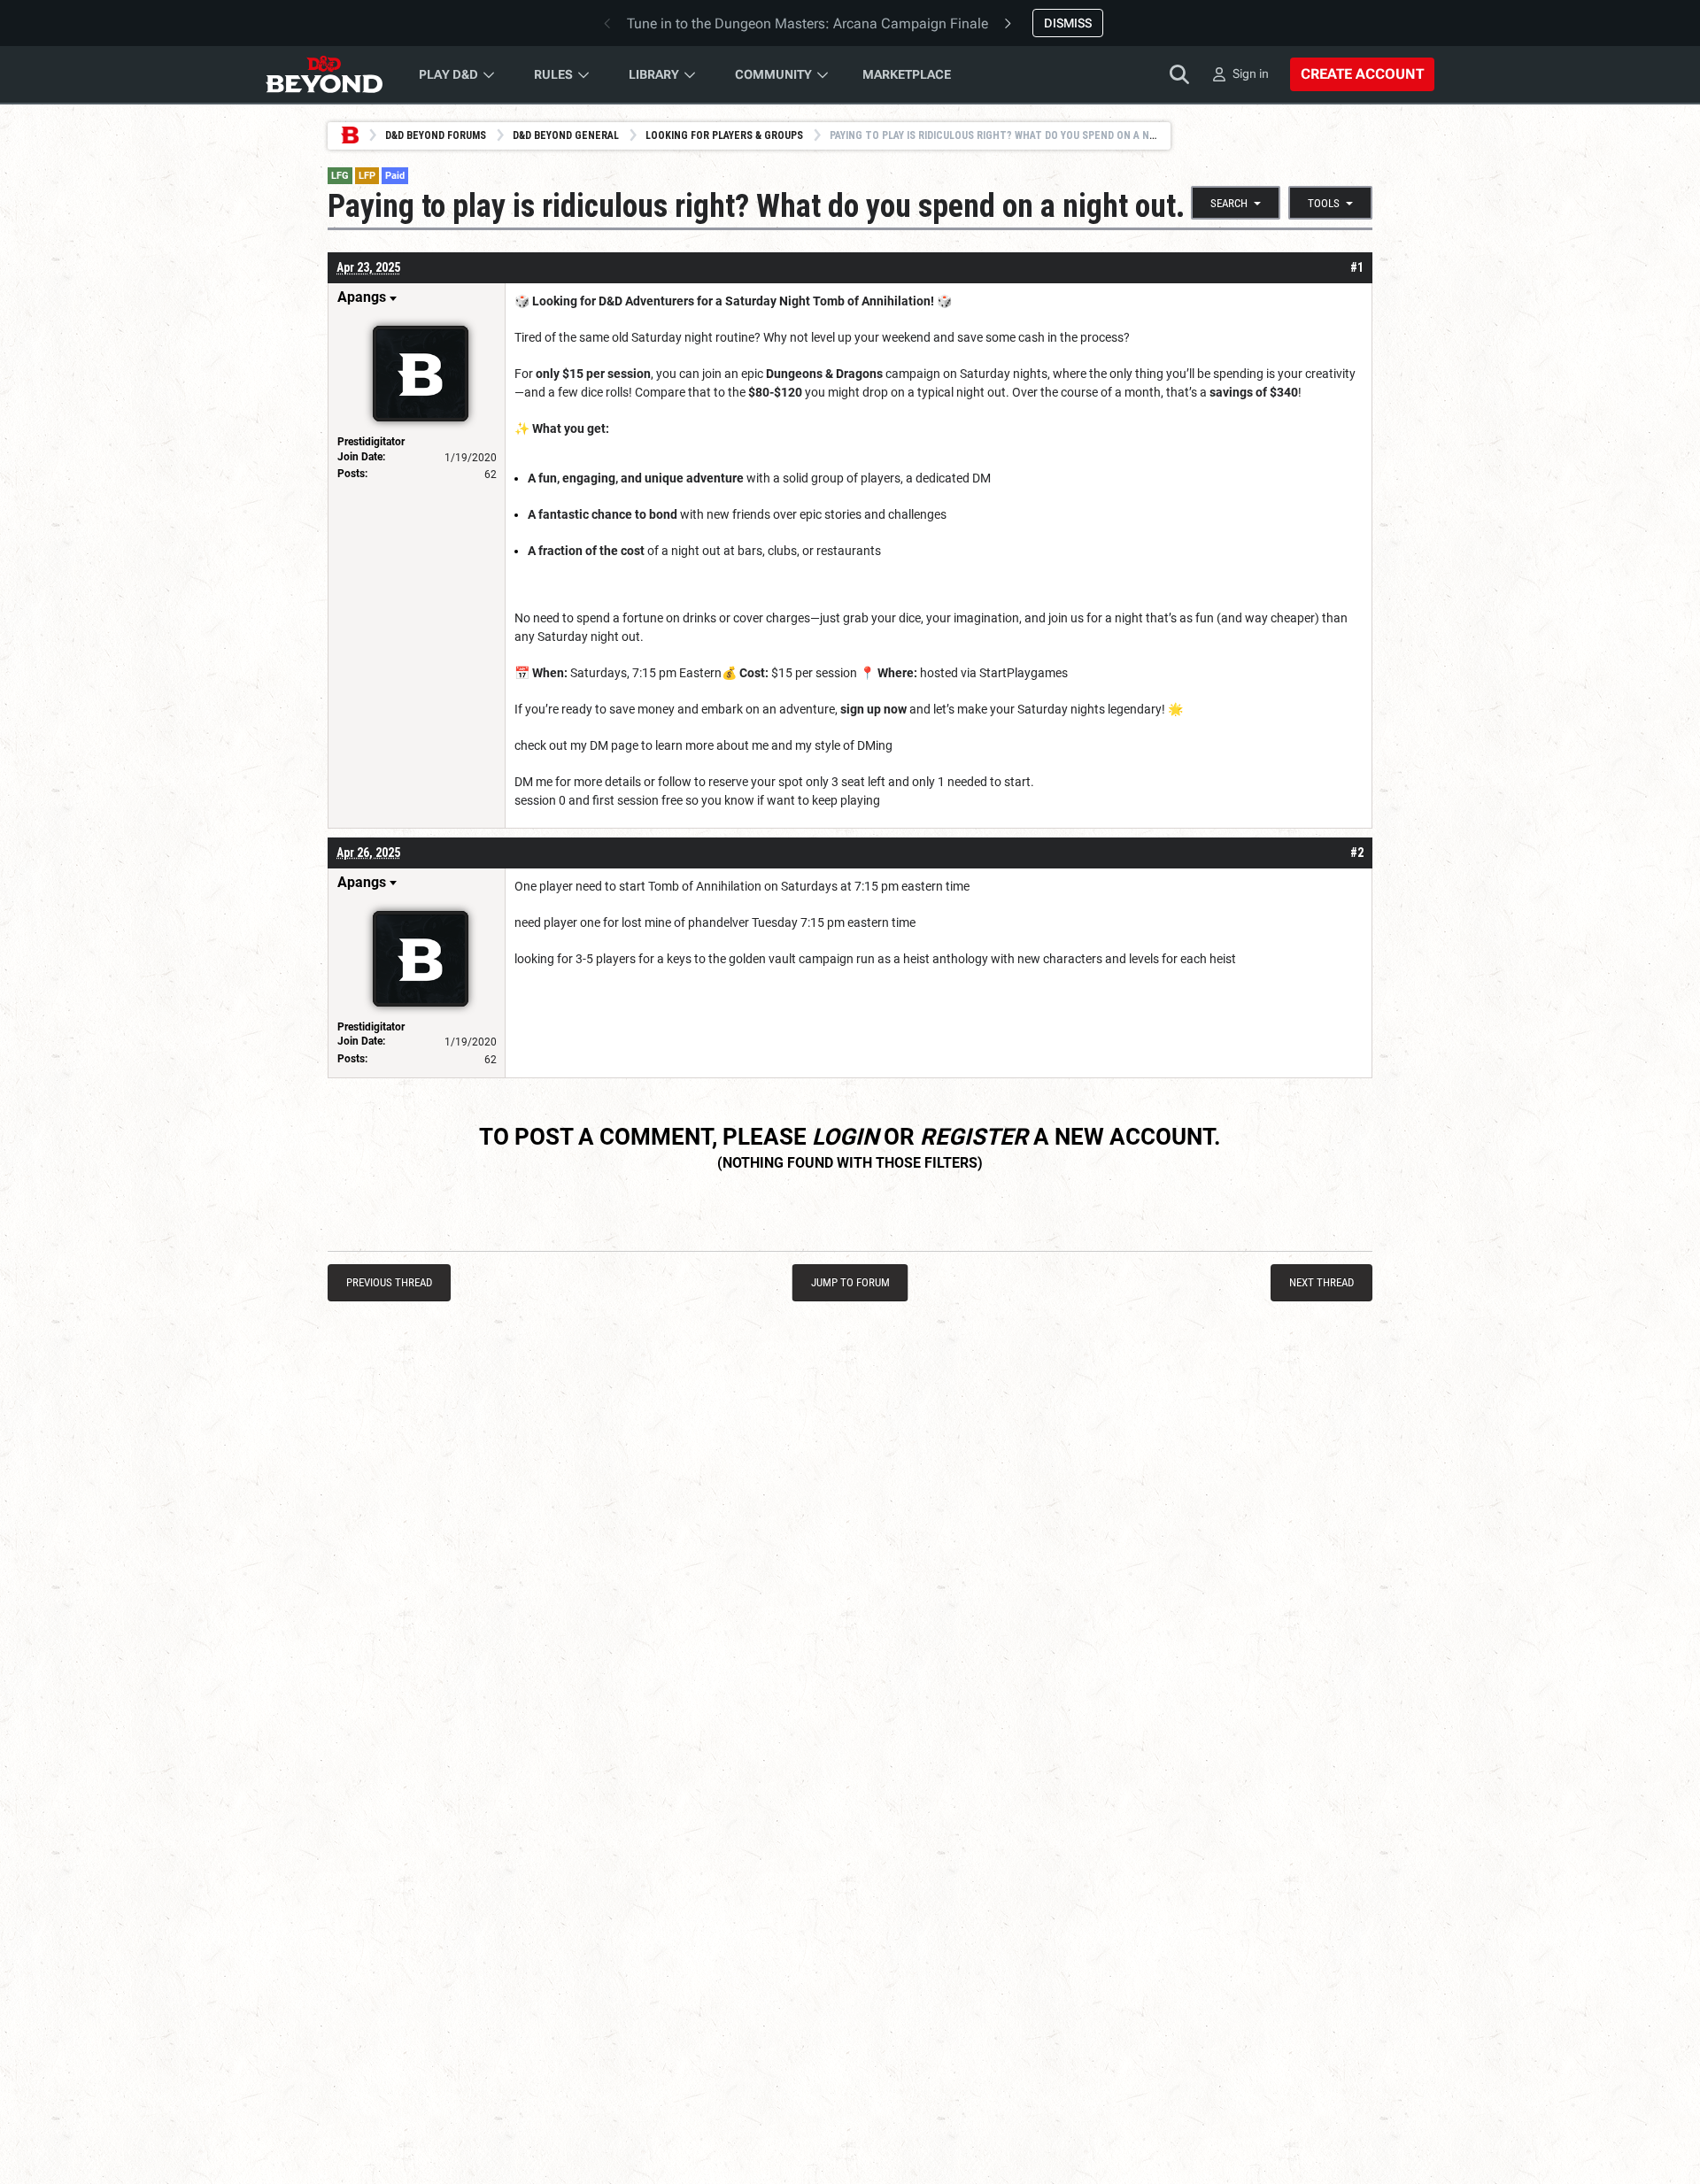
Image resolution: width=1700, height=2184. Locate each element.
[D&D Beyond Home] (324, 74)
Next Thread (1321, 1282)
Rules (553, 74)
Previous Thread (389, 1282)
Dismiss (1068, 23)
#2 (1357, 853)
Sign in (1251, 73)
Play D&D (448, 74)
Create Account (1362, 74)
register (974, 1137)
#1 (1357, 267)
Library (654, 74)
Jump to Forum (850, 1282)
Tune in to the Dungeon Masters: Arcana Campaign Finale (807, 23)
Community (773, 74)
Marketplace (907, 74)
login (845, 1137)
